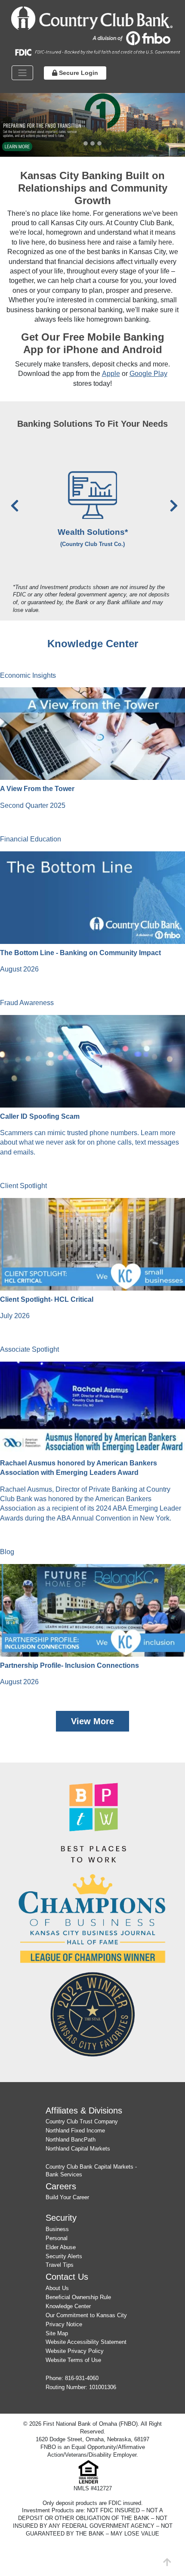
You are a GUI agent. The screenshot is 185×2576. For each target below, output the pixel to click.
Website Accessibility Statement (86, 2342)
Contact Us (67, 2277)
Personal (57, 2238)
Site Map (57, 2333)
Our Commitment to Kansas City (86, 2315)
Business (57, 2229)
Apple (111, 374)
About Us (57, 2288)
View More (92, 1721)
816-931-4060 (82, 2378)
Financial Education (31, 839)
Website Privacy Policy (75, 2351)
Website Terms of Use (73, 2360)
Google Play (148, 374)
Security (61, 2218)
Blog (7, 1552)
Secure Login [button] (78, 73)
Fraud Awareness (27, 1003)
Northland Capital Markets (78, 2149)
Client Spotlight (23, 1186)
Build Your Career (67, 2197)
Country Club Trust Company (82, 2121)
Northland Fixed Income (75, 2131)
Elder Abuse (61, 2247)
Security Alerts (64, 2256)
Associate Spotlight (29, 1349)
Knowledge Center (68, 2306)
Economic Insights (28, 675)
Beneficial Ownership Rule (78, 2297)
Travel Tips (60, 2265)
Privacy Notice (64, 2324)
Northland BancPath (71, 2140)
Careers (61, 2186)
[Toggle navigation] (22, 73)
